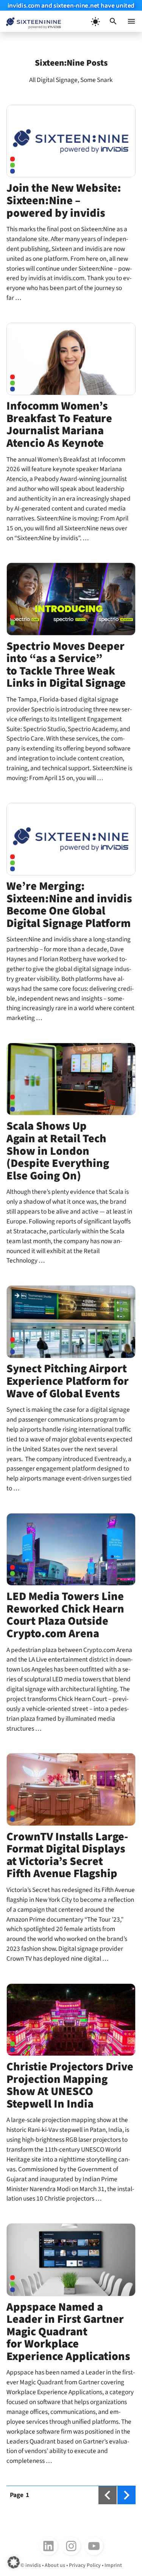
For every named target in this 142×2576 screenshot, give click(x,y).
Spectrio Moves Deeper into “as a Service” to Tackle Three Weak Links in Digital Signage (66, 665)
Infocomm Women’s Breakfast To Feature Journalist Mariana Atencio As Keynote (59, 425)
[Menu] (131, 21)
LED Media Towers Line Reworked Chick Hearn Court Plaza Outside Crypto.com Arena (65, 1615)
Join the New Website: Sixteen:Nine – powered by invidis (64, 200)
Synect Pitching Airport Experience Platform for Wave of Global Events (68, 1381)
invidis (33, 2565)
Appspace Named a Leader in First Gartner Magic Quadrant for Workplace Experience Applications (68, 2332)
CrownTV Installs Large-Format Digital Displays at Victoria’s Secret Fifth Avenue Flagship (67, 1855)
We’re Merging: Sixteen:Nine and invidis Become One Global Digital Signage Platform (69, 905)
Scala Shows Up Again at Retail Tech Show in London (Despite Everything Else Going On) (58, 1151)
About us (55, 2565)
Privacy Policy (85, 2565)
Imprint (113, 2565)
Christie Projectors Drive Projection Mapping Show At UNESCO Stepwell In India (70, 2085)
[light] (95, 21)
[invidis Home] (30, 21)
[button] (113, 21)
